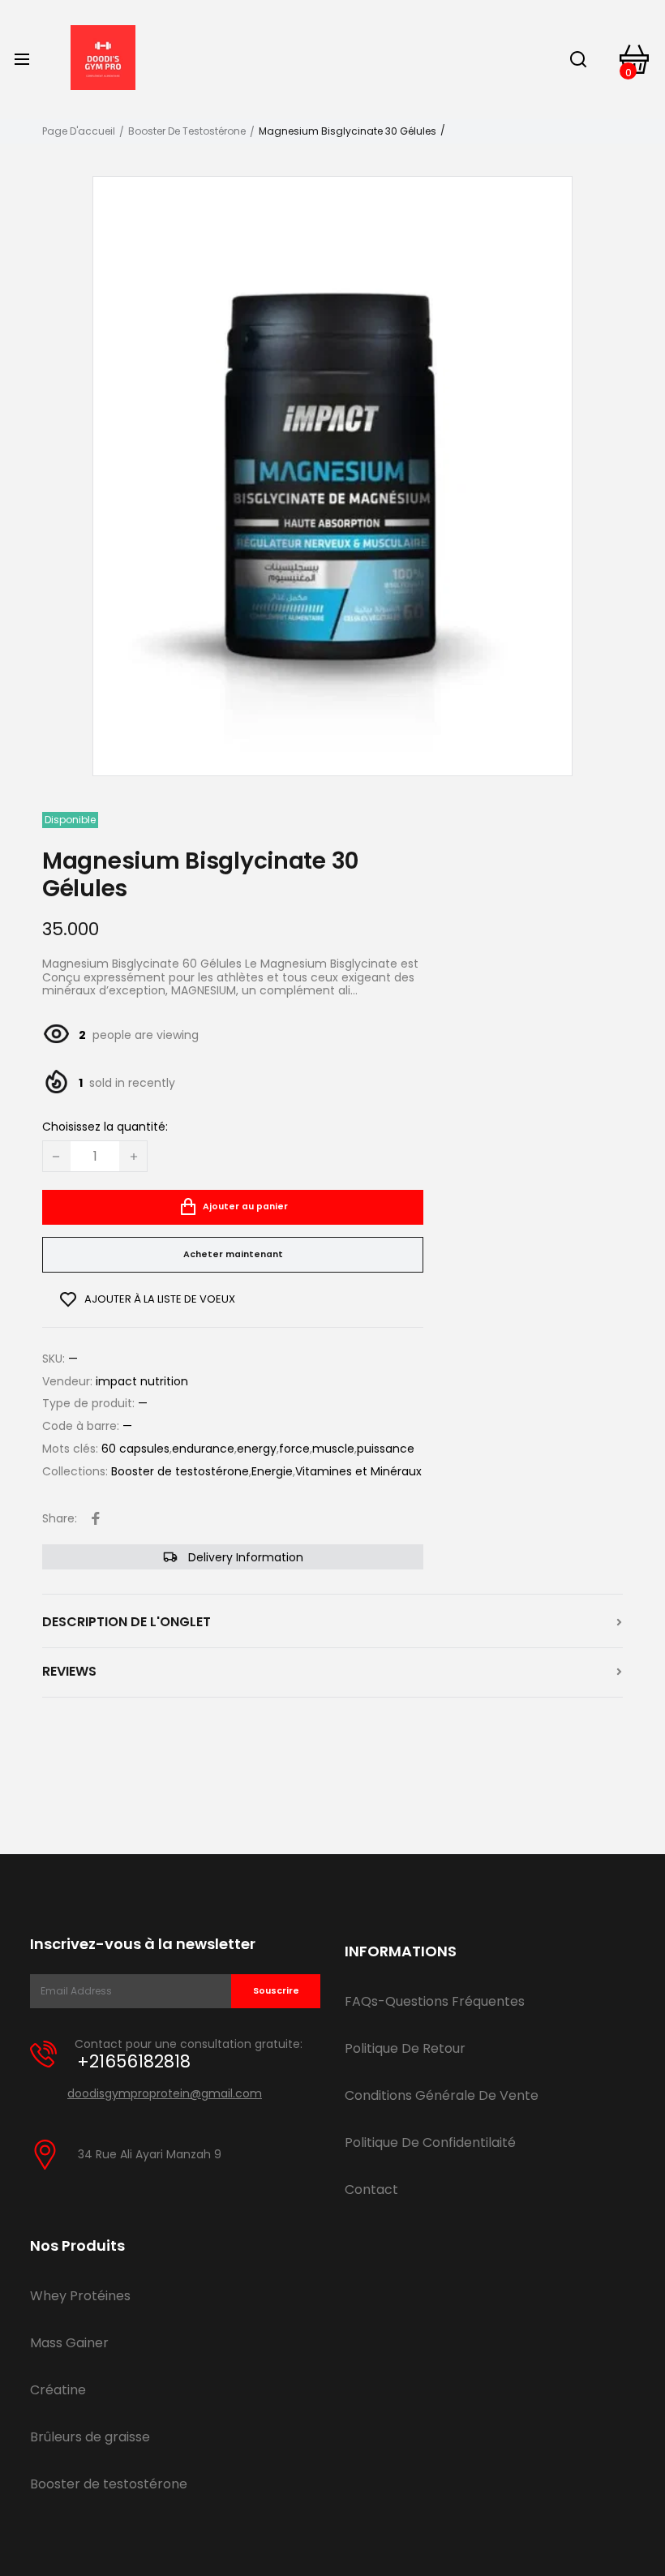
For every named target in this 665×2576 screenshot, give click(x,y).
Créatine (58, 2390)
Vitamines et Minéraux (358, 1472)
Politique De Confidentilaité (430, 2142)
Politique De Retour (405, 2048)
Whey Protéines (80, 2296)
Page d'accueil (79, 131)
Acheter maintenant (233, 1254)
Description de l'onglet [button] (127, 1622)
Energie (272, 1472)
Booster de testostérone (187, 131)
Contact (371, 2190)
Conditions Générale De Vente (442, 2095)
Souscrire (276, 1991)
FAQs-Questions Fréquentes (435, 2001)
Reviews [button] (69, 1672)
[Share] (96, 1518)
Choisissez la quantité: (105, 1127)
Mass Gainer (69, 2343)
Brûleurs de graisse (90, 2437)
